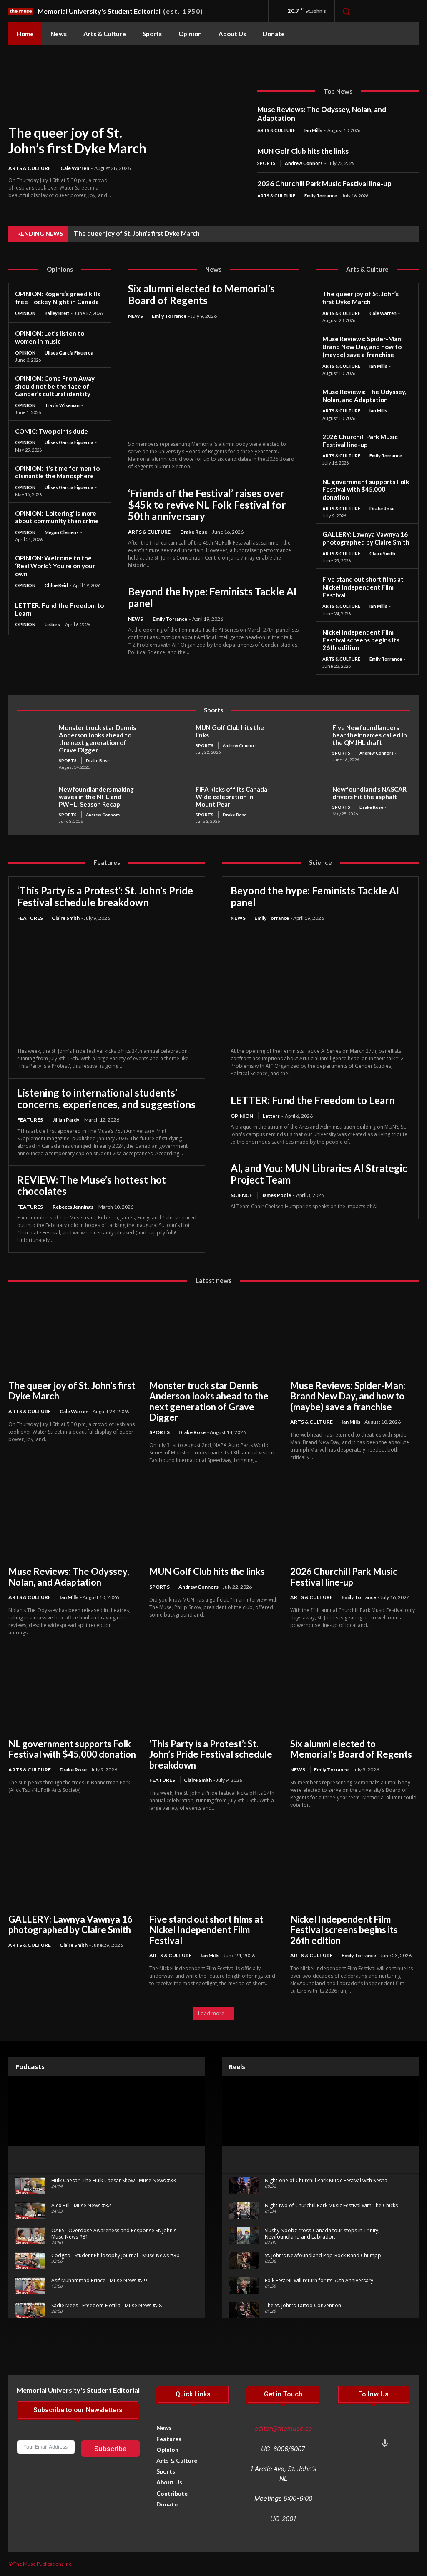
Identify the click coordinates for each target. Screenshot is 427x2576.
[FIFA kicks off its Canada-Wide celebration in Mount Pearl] (171, 802)
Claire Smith (382, 553)
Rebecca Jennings (73, 1207)
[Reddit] (399, 2431)
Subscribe (110, 2449)
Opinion (25, 313)
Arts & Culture (30, 168)
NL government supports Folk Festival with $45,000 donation (366, 490)
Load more (211, 2013)
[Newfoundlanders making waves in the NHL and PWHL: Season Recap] (35, 802)
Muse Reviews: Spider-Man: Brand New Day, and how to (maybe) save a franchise (363, 347)
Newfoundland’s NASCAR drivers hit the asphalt (369, 793)
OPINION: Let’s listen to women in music (50, 337)
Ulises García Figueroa (69, 353)
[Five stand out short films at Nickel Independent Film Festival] (213, 1867)
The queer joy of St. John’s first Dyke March (77, 140)
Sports (266, 163)
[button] (346, 11)
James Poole (276, 1195)
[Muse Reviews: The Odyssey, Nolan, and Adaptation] (73, 1519)
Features (30, 918)
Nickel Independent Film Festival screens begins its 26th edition (361, 640)
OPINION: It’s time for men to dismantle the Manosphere (57, 472)
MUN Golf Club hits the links (303, 151)
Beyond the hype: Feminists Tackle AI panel (212, 597)
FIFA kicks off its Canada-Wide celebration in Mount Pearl (233, 797)
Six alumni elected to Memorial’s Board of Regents (201, 294)
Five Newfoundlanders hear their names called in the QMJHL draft (370, 735)
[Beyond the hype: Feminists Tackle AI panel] (320, 985)
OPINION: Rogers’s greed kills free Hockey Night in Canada (58, 298)
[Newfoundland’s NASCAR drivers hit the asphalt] (308, 802)
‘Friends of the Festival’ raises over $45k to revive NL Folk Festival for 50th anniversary (207, 505)
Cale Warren (75, 168)
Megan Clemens (62, 532)
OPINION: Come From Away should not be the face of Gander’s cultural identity (55, 386)
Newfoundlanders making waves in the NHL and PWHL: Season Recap (96, 797)
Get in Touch (283, 2394)
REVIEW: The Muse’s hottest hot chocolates (92, 1186)
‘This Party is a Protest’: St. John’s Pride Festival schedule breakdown (105, 896)
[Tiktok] (371, 2431)
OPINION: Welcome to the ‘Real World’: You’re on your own (55, 566)
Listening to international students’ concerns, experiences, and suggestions (106, 1098)
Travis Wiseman (62, 405)
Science (241, 1195)
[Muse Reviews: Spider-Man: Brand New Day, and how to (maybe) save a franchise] (354, 1333)
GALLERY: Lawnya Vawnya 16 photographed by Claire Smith (366, 538)
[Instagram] (393, 11)
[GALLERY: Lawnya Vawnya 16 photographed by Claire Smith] (73, 1867)
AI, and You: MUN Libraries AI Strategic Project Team (319, 1174)
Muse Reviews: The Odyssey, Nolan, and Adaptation (322, 114)
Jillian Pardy (66, 1120)
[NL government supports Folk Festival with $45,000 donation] (73, 1692)
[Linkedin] (344, 2445)
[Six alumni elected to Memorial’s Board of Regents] (214, 381)
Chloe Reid (56, 585)
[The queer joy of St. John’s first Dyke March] (183, 136)
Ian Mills (313, 130)
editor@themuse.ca (283, 2428)
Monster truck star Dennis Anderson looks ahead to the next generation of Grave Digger (97, 739)
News (136, 316)
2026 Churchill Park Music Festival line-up (324, 184)
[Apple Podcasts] (385, 2445)
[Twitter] (385, 2431)
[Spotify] (371, 2445)
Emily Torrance (321, 196)
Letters (52, 624)
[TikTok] (411, 11)
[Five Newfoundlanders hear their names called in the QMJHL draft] (308, 740)
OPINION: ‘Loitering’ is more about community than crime (57, 517)
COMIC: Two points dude (51, 431)
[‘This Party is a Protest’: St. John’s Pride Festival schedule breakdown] (107, 985)
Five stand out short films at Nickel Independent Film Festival (363, 587)
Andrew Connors (304, 163)
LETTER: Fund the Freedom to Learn (313, 1100)
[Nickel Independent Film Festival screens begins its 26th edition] (354, 1867)
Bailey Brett (57, 313)
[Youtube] (357, 2445)
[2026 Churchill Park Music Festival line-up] (354, 1519)
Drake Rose (194, 532)
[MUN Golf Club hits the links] (171, 740)
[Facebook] (374, 11)
